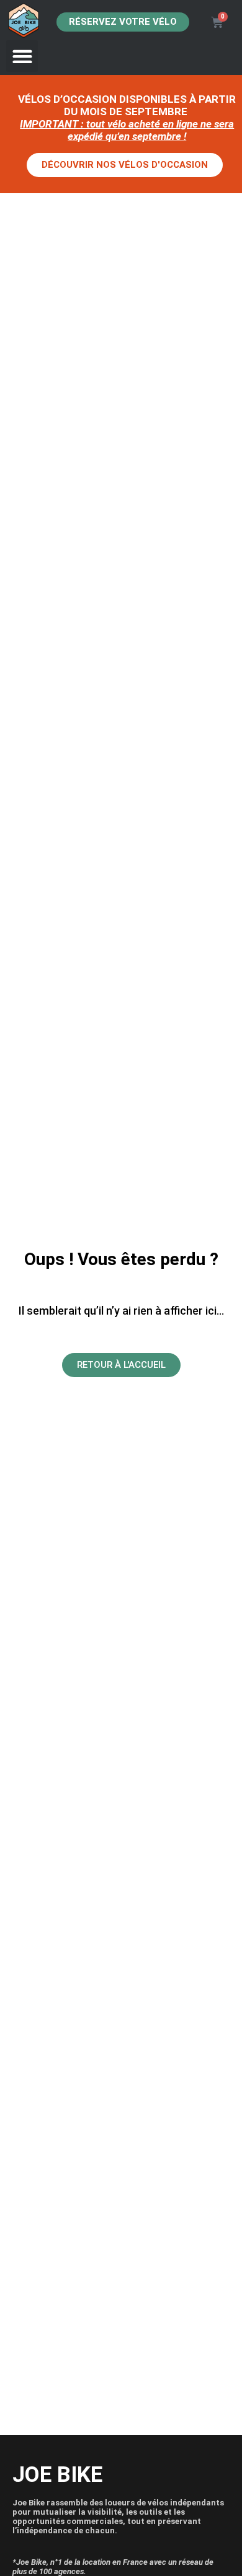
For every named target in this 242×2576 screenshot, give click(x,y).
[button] (22, 56)
